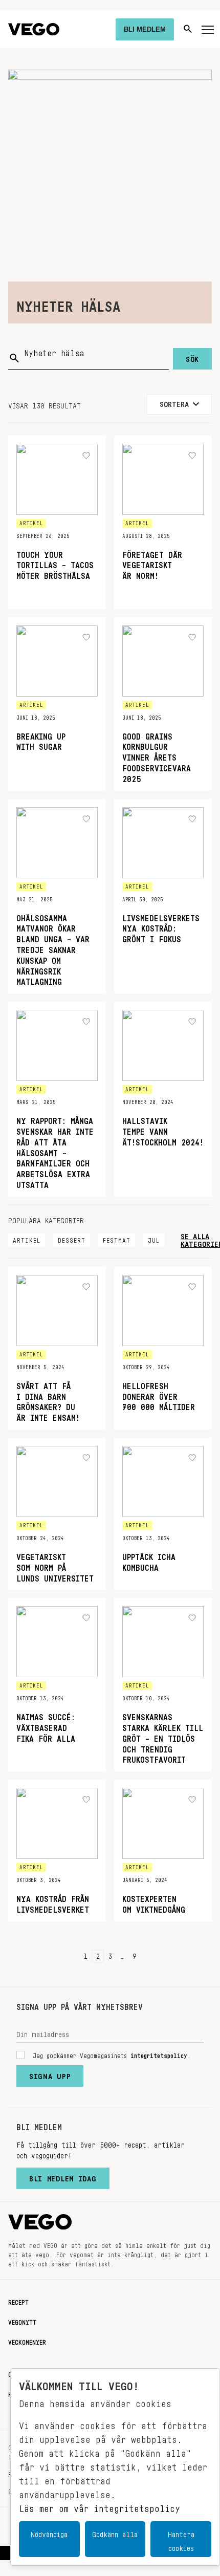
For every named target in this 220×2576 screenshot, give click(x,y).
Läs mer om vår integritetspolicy (100, 2506)
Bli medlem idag (63, 2176)
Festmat (117, 1239)
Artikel (27, 1239)
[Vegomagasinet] (34, 29)
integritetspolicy (159, 2054)
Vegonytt (22, 2321)
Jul (154, 1239)
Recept (18, 2301)
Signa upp (50, 2074)
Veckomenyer (27, 2341)
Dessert (72, 1239)
